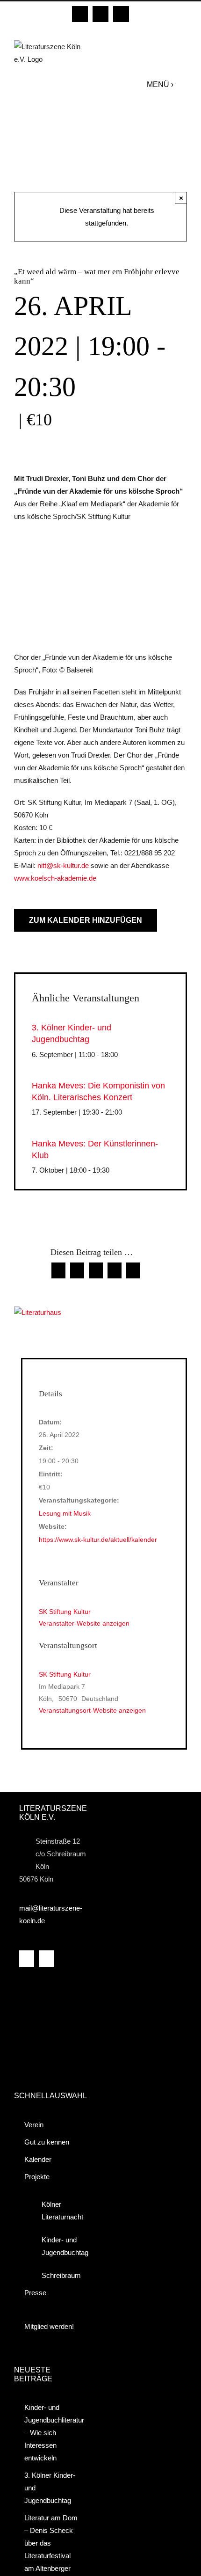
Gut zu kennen (47, 2142)
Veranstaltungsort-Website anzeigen (92, 1710)
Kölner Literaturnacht (59, 2211)
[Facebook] (27, 1959)
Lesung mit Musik (65, 1513)
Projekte (37, 2177)
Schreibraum (59, 2275)
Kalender (38, 2159)
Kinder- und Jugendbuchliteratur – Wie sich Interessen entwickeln (53, 2433)
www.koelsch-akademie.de (55, 878)
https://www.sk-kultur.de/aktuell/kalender (98, 1540)
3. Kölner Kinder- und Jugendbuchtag (50, 2488)
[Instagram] (47, 1959)
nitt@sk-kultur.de (63, 865)
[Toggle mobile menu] (183, 84)
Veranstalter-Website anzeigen (84, 1623)
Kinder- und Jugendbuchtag (59, 2246)
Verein (34, 2125)
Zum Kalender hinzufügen (86, 920)
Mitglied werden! (49, 2326)
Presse (35, 2293)
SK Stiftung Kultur (65, 1674)
